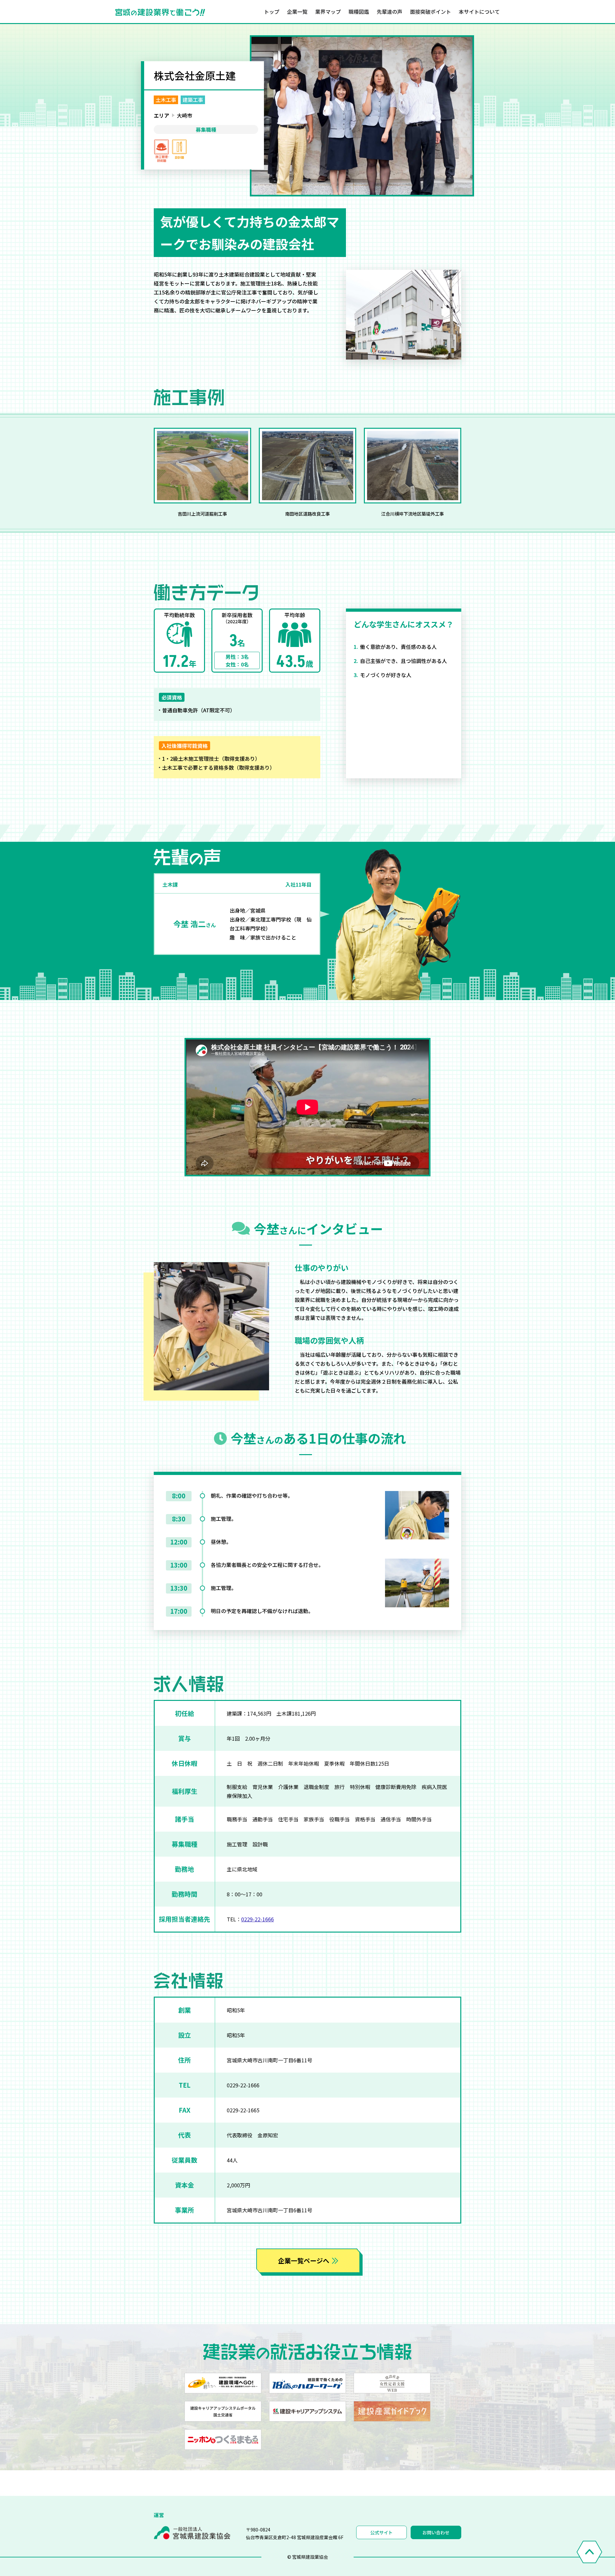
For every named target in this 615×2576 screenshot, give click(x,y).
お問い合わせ (436, 2532)
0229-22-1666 (258, 1919)
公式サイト (381, 2532)
